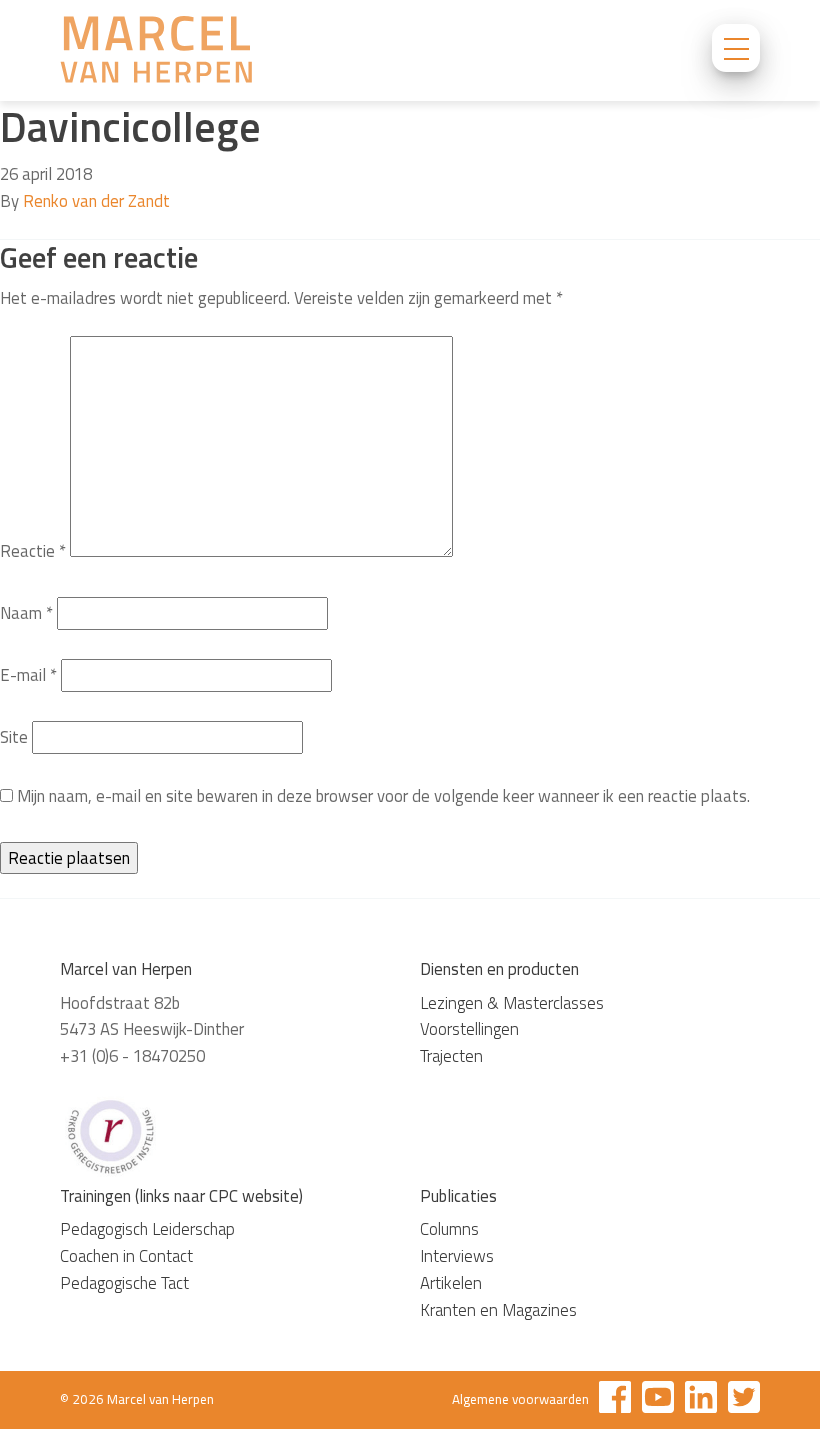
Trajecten (451, 1056)
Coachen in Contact (126, 1256)
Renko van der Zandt (96, 201)
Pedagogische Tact (124, 1283)
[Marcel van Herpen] (156, 53)
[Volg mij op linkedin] (701, 1400)
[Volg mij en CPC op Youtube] (658, 1400)
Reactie (33, 551)
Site (14, 737)
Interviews (457, 1256)
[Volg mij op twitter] (744, 1400)
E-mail (28, 675)
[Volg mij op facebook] (615, 1400)
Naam (26, 613)
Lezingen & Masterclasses (512, 1003)
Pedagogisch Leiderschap (147, 1229)
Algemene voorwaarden (520, 1399)
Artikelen (451, 1283)
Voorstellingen (469, 1029)
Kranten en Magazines (498, 1310)
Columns (449, 1229)
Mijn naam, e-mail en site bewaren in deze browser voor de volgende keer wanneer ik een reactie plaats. (383, 796)
